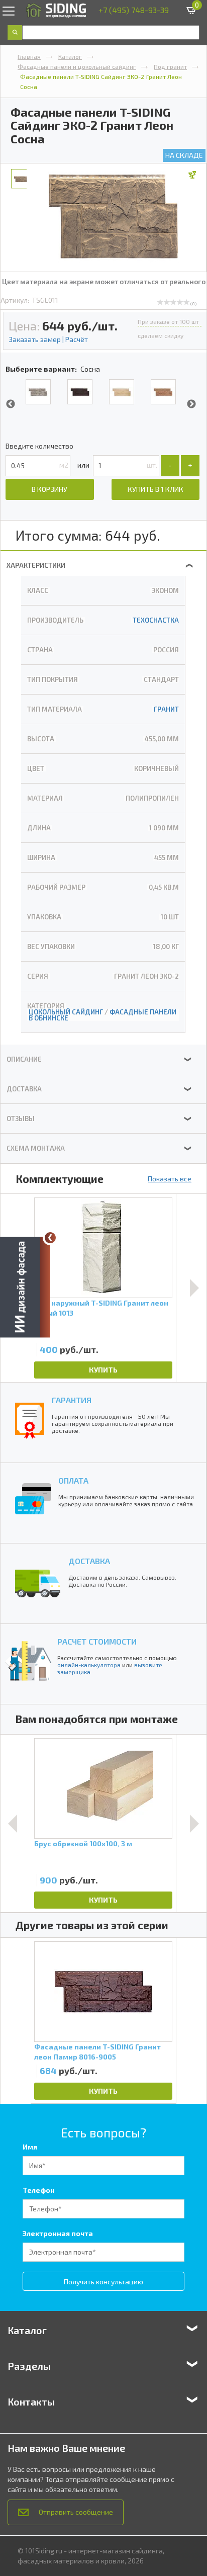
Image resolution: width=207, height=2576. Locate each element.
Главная (29, 56)
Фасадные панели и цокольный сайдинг (77, 66)
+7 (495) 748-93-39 (134, 10)
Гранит (166, 709)
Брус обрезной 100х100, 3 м (83, 1843)
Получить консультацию (103, 2282)
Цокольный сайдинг (66, 1012)
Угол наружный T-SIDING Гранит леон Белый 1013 (101, 1308)
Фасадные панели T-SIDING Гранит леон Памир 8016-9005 (97, 2052)
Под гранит (170, 66)
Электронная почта (58, 2233)
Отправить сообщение (76, 2512)
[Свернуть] (50, 1238)
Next (191, 404)
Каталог (70, 56)
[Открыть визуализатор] (25, 1288)
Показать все (170, 1179)
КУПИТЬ (103, 1370)
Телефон (39, 2190)
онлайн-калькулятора (89, 1665)
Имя (30, 2147)
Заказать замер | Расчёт (48, 339)
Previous (11, 404)
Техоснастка (156, 620)
